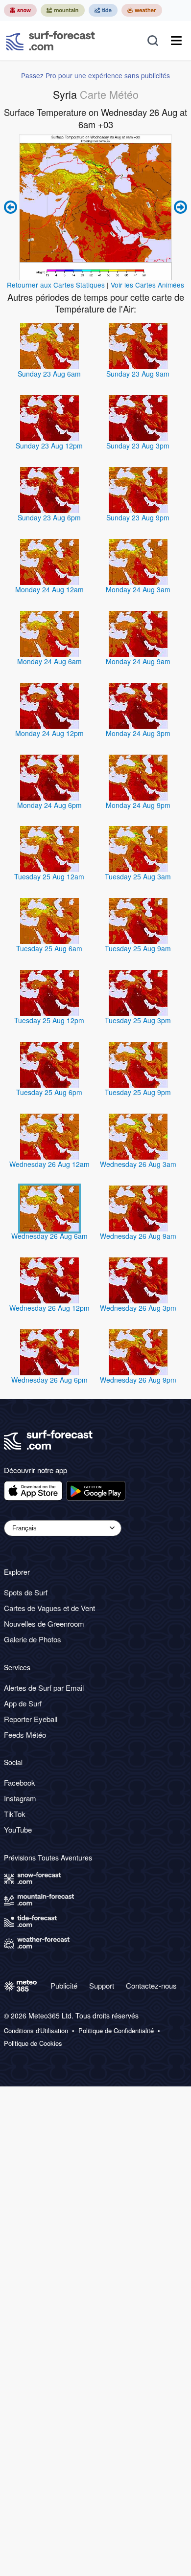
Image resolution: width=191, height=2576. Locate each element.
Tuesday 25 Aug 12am (49, 876)
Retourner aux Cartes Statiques (56, 285)
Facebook (20, 1782)
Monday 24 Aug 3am (138, 589)
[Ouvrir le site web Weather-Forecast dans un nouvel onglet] (142, 10)
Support (102, 1985)
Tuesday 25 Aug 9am (138, 948)
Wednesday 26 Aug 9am (138, 1236)
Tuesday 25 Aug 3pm (138, 1020)
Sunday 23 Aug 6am (49, 374)
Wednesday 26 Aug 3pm (138, 1308)
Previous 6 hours (12, 207)
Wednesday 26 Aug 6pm (49, 1380)
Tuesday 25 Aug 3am (138, 876)
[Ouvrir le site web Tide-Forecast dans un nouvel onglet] (103, 10)
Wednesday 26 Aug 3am (138, 1164)
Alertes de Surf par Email (44, 1688)
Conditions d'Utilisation (36, 2031)
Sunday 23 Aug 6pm (49, 517)
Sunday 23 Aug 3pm (138, 446)
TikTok (15, 1814)
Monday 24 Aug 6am (49, 661)
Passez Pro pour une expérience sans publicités (95, 75)
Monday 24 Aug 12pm (49, 733)
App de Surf (23, 1703)
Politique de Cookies (33, 2043)
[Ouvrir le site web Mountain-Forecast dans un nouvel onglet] (63, 10)
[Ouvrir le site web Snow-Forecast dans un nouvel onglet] (20, 10)
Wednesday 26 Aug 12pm (49, 1308)
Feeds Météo (25, 1735)
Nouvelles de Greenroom (44, 1624)
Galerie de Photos (33, 1639)
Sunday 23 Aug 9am (138, 374)
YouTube (18, 1829)
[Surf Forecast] (50, 41)
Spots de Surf (26, 1592)
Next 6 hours (179, 207)
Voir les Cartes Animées (147, 285)
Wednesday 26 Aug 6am (49, 1236)
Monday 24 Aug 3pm (138, 733)
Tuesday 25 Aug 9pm (138, 1092)
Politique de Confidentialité (116, 2031)
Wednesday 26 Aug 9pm (138, 1380)
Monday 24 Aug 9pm (138, 805)
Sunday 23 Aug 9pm (138, 517)
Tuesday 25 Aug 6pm (49, 1092)
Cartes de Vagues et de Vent (49, 1608)
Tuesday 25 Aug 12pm (49, 1020)
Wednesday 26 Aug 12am (49, 1164)
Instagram (20, 1798)
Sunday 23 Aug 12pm (49, 446)
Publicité (64, 1985)
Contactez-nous (151, 1985)
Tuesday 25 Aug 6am (49, 948)
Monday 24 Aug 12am (49, 589)
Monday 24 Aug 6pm (49, 805)
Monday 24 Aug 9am (138, 661)
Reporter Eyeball (31, 1719)
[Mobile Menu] (176, 41)
